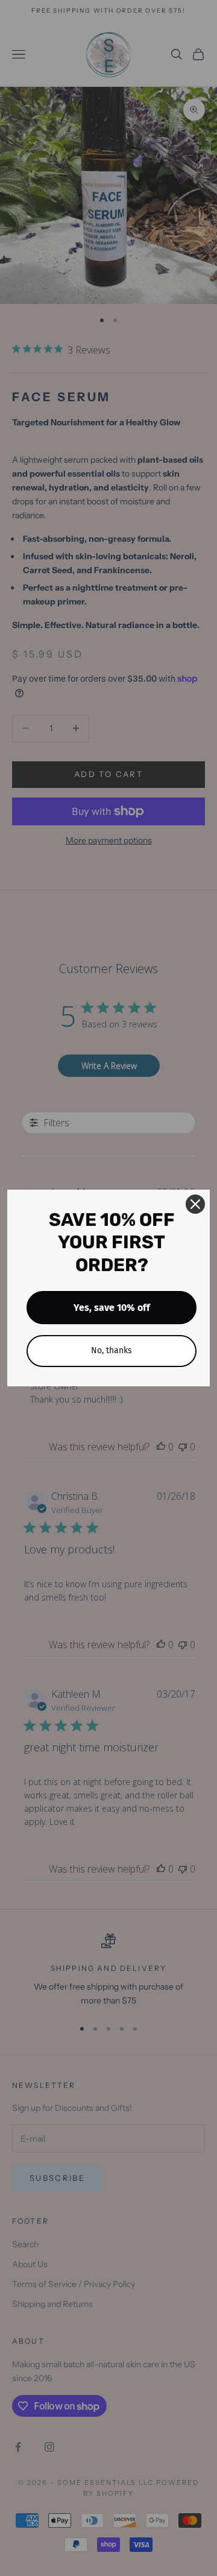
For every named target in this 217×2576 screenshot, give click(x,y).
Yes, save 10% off (112, 1308)
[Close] (195, 1204)
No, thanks (112, 1350)
